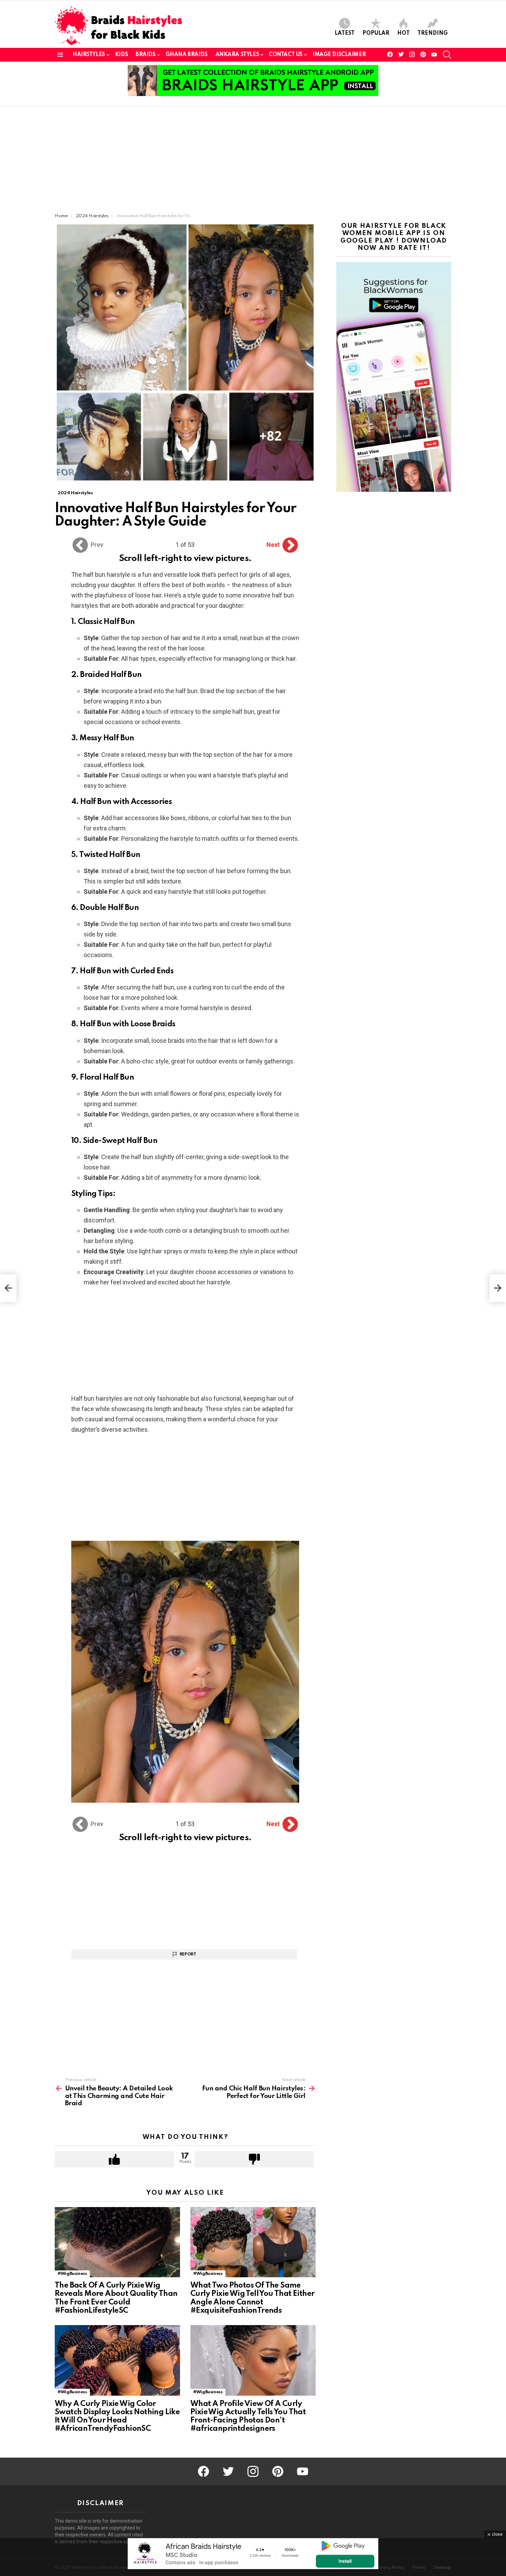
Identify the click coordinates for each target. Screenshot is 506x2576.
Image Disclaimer (339, 55)
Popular (376, 33)
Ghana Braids (187, 55)
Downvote (254, 2159)
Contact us (286, 55)
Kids (121, 55)
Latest (345, 33)
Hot (403, 33)
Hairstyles (89, 55)
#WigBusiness (72, 2274)
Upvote (114, 2159)
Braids (145, 55)
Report (188, 1954)
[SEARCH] (447, 55)
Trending (433, 33)
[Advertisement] (253, 162)
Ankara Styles (237, 55)
